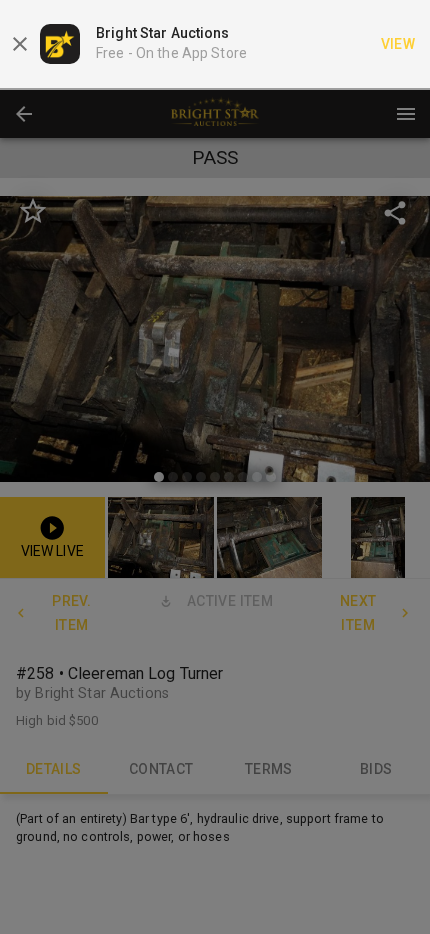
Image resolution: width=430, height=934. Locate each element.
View (398, 44)
